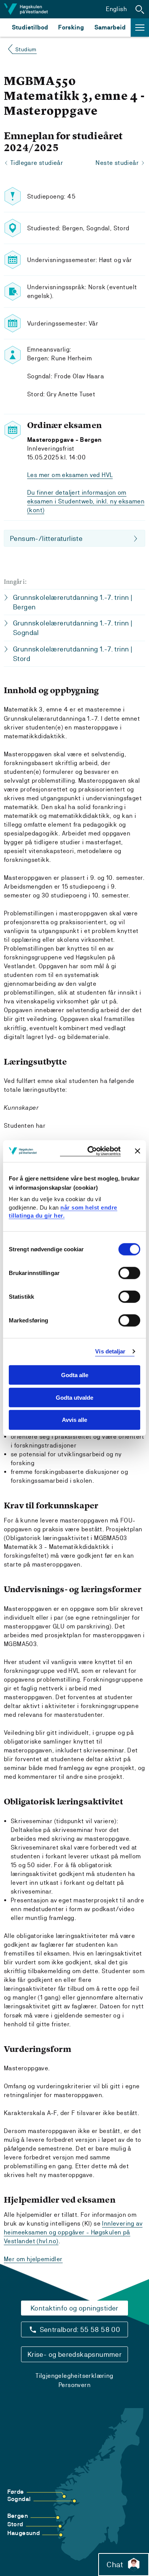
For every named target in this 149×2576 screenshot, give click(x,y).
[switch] (129, 1273)
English (116, 9)
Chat (115, 2565)
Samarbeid (110, 27)
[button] (140, 9)
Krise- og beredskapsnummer (74, 2354)
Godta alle (75, 1375)
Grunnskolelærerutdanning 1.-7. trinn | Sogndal (73, 628)
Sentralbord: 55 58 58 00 (80, 2329)
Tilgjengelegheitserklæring (74, 2376)
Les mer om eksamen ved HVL (70, 475)
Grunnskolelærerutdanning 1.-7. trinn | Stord (73, 654)
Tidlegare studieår (37, 163)
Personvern (74, 2385)
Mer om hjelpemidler (33, 2259)
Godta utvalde (74, 1397)
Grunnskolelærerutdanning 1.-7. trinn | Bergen (73, 602)
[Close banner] (138, 1151)
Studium (26, 49)
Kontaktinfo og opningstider (74, 2308)
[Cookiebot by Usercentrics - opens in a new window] (90, 1151)
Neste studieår (117, 163)
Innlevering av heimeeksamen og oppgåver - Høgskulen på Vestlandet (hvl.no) (73, 2232)
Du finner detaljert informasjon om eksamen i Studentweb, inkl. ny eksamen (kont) (86, 501)
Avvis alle (74, 1420)
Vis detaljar (110, 1351)
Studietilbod (30, 27)
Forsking (71, 27)
